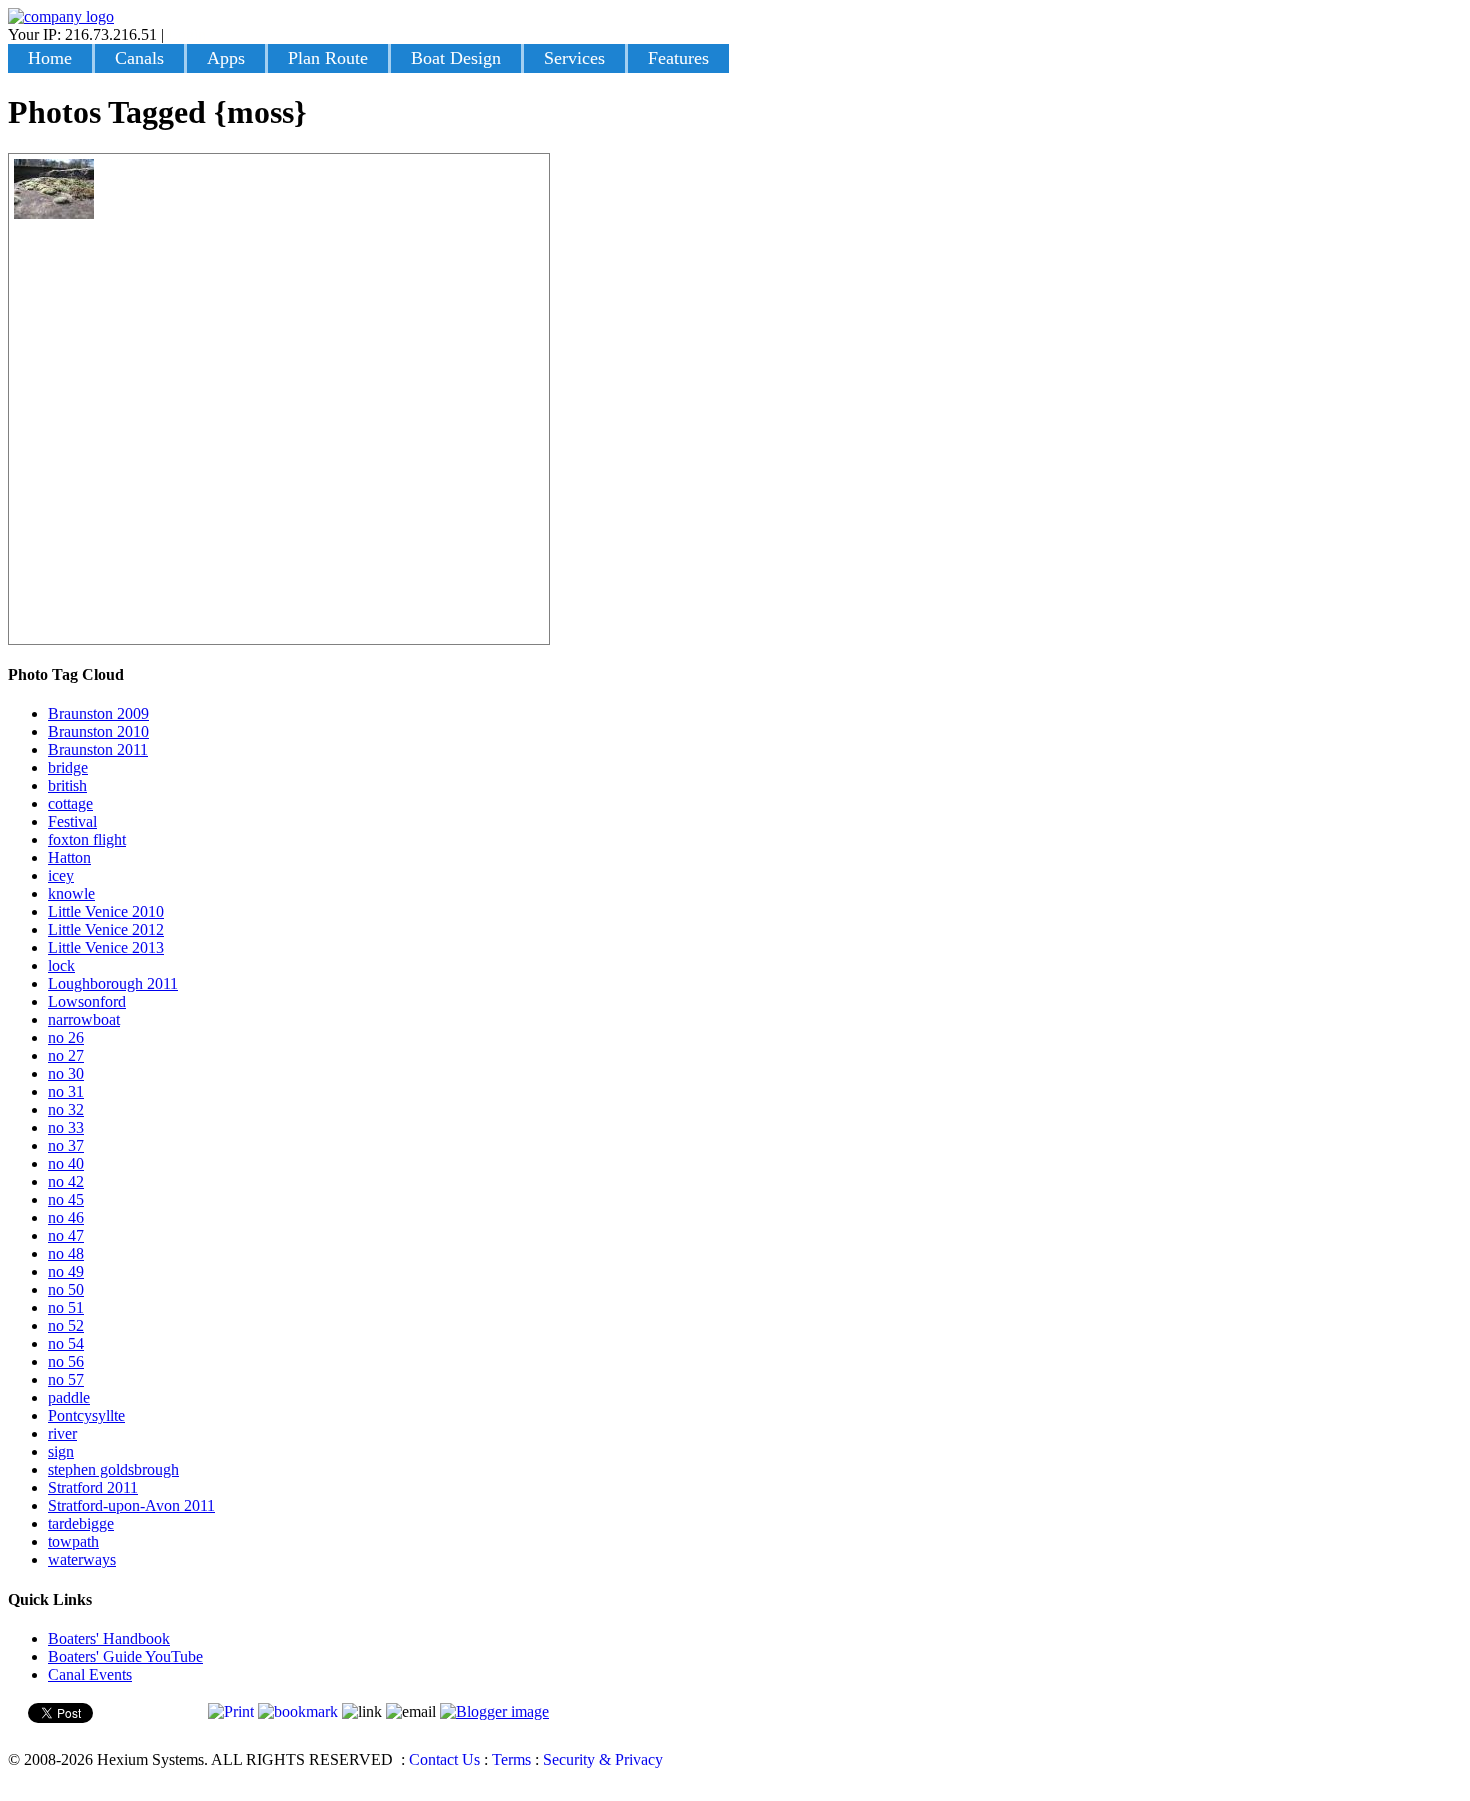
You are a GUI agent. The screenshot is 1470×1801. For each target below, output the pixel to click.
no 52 (66, 1325)
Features (678, 58)
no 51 (66, 1307)
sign (61, 1451)
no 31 (66, 1091)
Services (574, 58)
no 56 (66, 1361)
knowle (71, 893)
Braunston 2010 (98, 731)
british (67, 785)
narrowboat (84, 1019)
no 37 (66, 1145)
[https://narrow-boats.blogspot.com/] (494, 1711)
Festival (72, 821)
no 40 (66, 1163)
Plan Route (328, 58)
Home (50, 58)
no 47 (66, 1235)
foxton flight (87, 839)
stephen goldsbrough (113, 1469)
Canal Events (90, 1674)
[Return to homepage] (61, 16)
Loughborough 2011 (113, 983)
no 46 (66, 1217)
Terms (511, 1759)
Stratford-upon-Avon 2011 (131, 1505)
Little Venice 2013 (106, 947)
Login (187, 34)
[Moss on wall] (54, 213)
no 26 (66, 1037)
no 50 (66, 1289)
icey (61, 875)
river (62, 1433)
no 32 (66, 1109)
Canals (139, 58)
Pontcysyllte (86, 1415)
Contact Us (444, 1759)
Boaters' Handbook (109, 1638)
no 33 (66, 1127)
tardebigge (81, 1523)
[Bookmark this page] (298, 1711)
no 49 (66, 1271)
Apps (226, 58)
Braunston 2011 (98, 749)
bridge (68, 767)
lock (61, 965)
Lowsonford (87, 1001)
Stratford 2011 (93, 1487)
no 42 (66, 1181)
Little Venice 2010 (106, 911)
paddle (69, 1397)
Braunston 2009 (98, 713)
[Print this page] (231, 1711)
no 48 (66, 1253)
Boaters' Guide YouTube (125, 1656)
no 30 (66, 1073)
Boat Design (456, 58)
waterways (82, 1559)
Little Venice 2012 (106, 929)
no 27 (66, 1055)
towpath (73, 1541)
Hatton (69, 857)
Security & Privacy (603, 1759)
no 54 (66, 1343)
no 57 (66, 1379)
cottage (70, 803)
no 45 (66, 1199)
